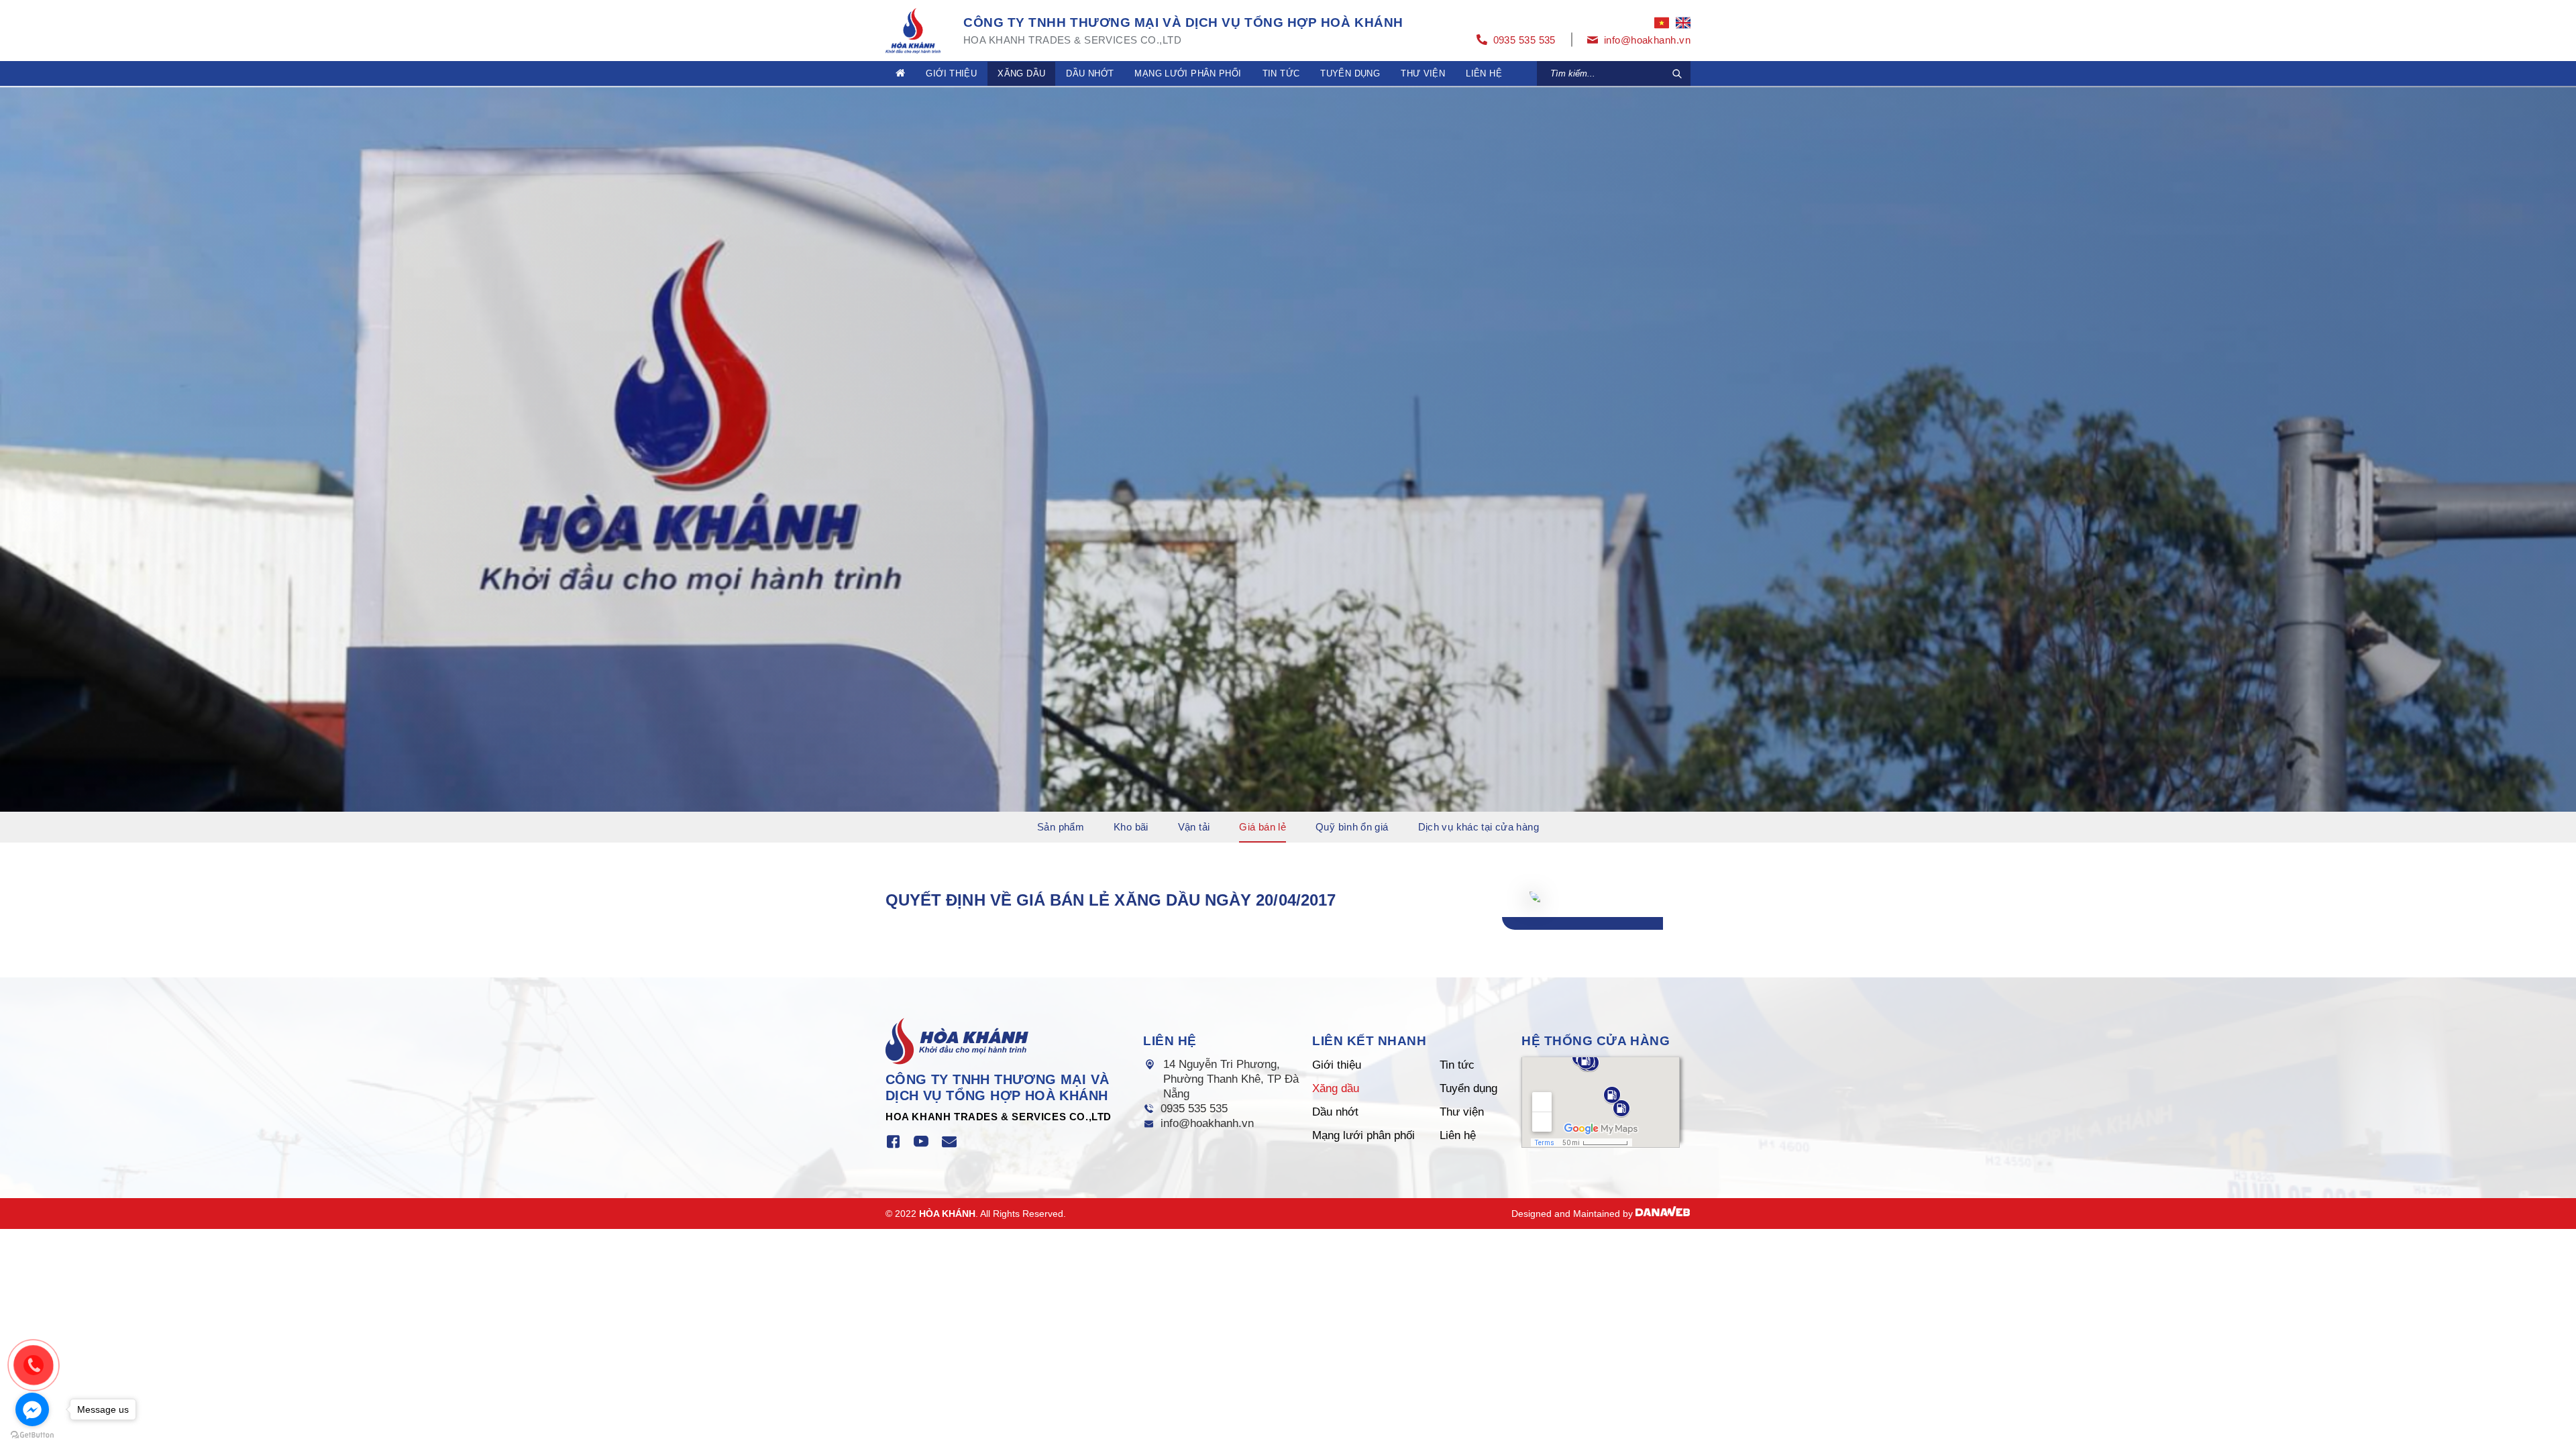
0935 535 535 (1194, 1109)
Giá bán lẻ (1263, 827)
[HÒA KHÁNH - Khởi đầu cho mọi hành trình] (913, 29)
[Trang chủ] (900, 73)
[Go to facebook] (32, 1409)
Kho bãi (1131, 827)
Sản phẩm (1061, 827)
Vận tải (1194, 827)
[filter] (1677, 74)
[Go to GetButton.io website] (32, 1435)
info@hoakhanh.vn (1207, 1123)
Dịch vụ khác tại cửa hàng (1479, 827)
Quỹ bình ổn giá (1352, 827)
